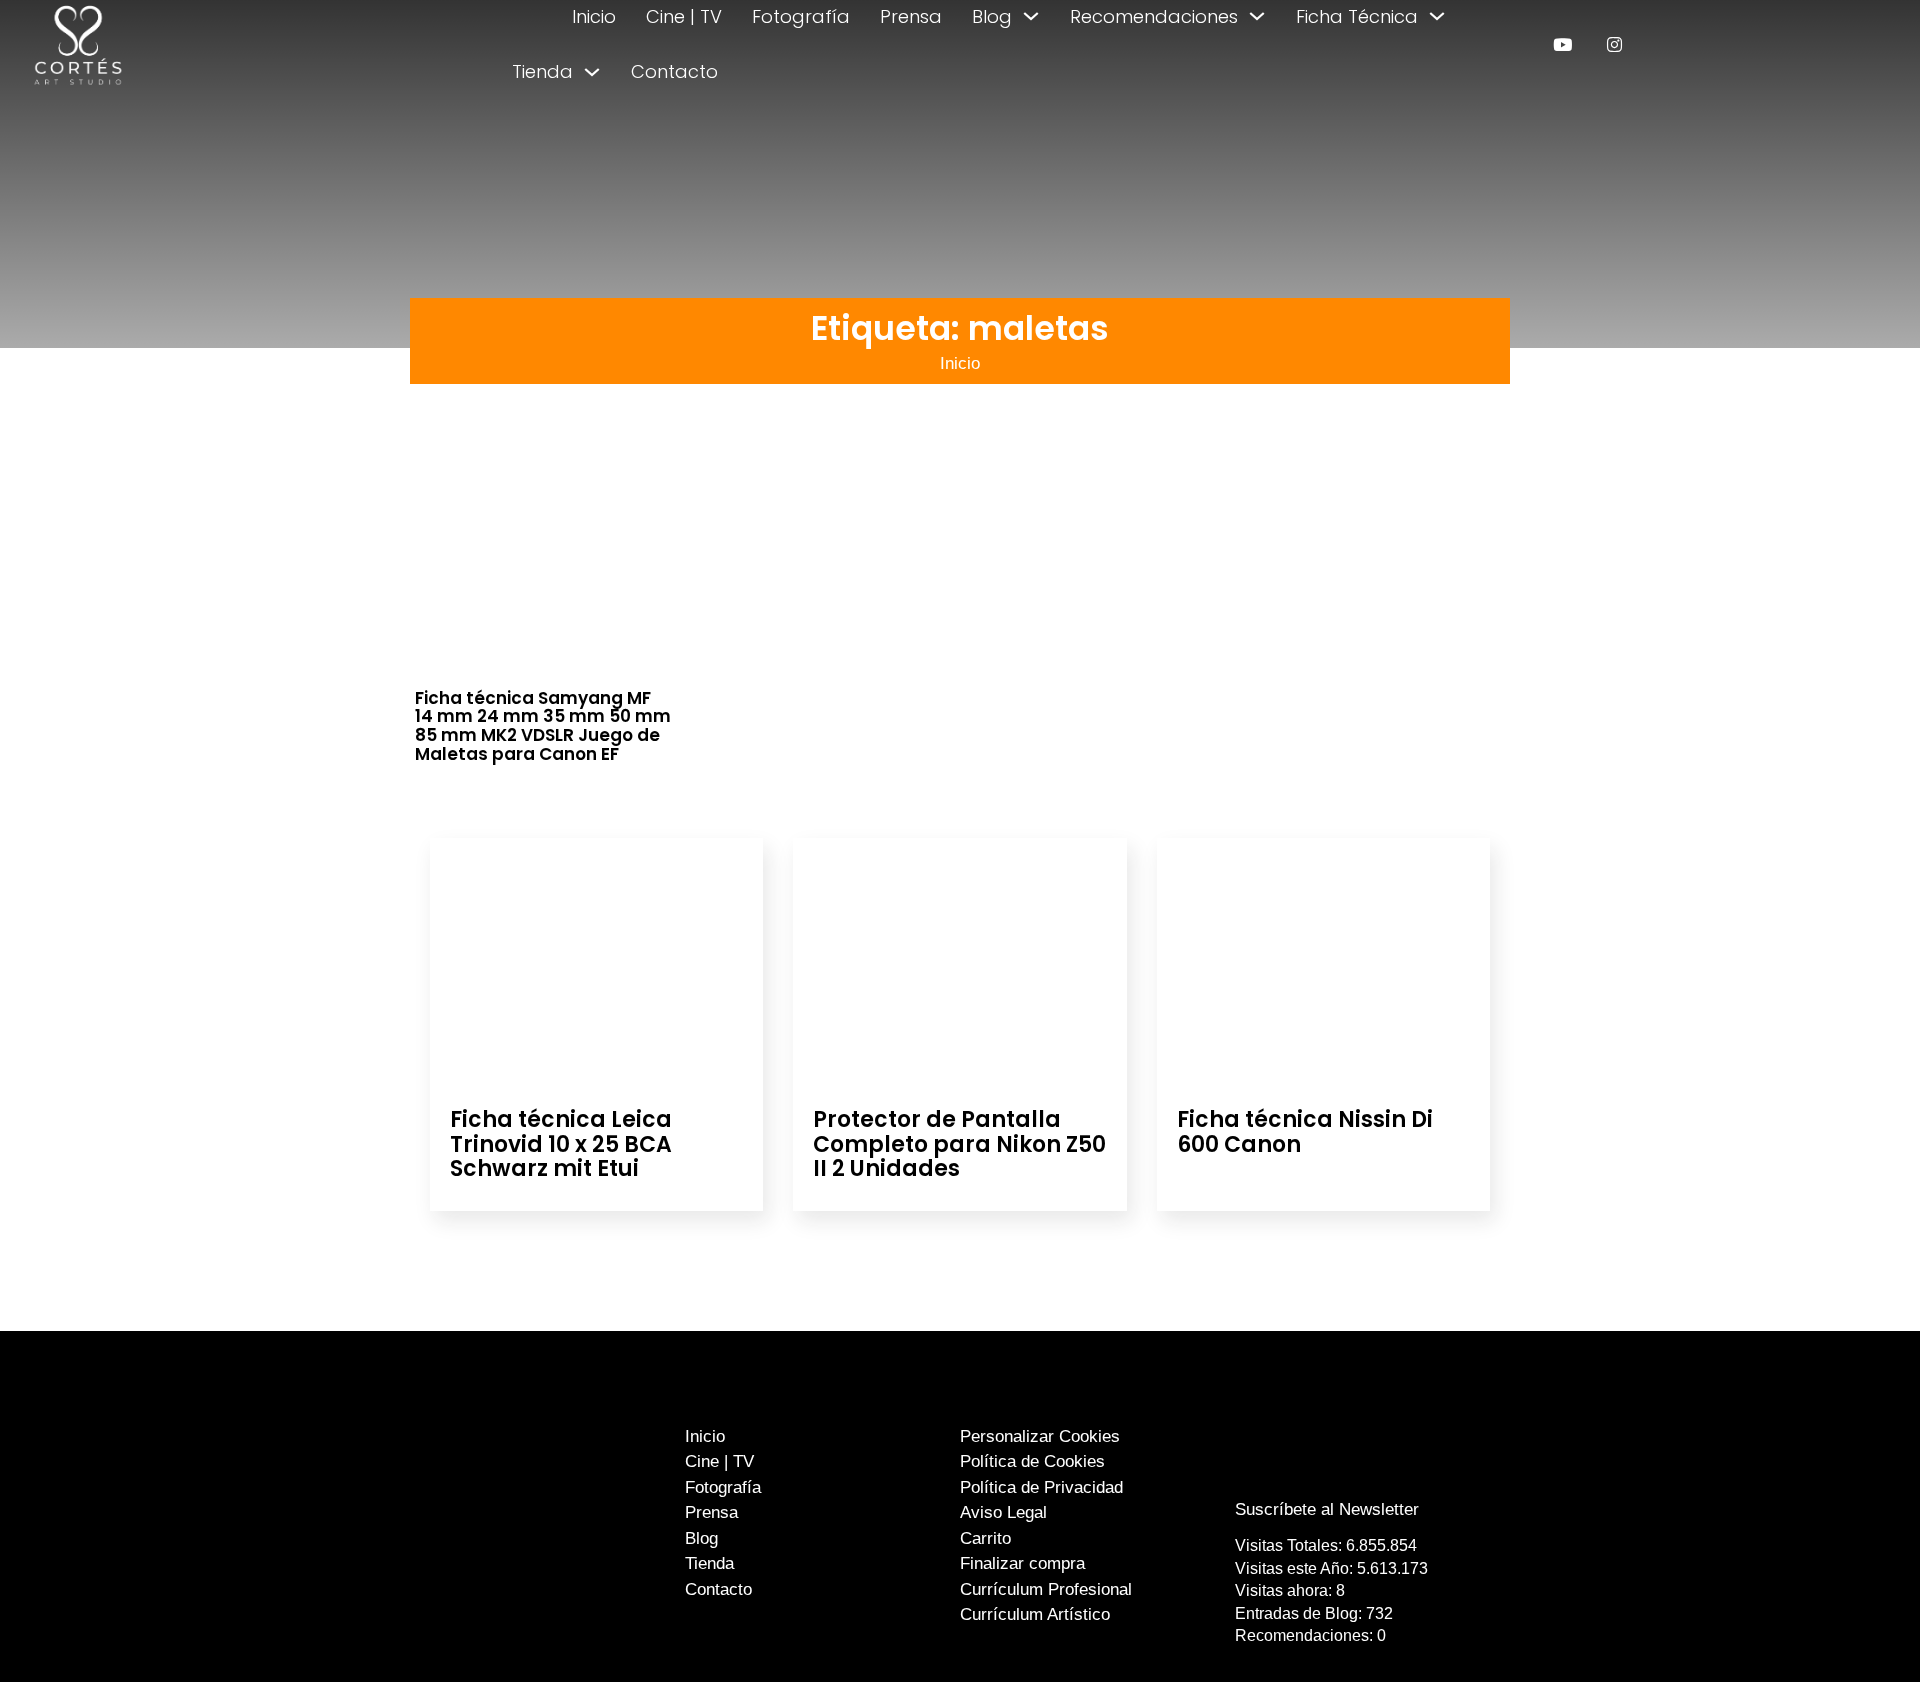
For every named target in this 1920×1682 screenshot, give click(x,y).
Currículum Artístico (1035, 1614)
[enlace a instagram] (1614, 44)
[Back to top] (1857, 1629)
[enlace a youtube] (1562, 44)
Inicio (594, 16)
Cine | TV (684, 16)
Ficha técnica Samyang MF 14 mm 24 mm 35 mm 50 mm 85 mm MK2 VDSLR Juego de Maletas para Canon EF (543, 726)
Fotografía (801, 16)
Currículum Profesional (1046, 1589)
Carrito (985, 1538)
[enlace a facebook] (1313, 1469)
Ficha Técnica (1357, 16)
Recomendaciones (1154, 16)
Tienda (542, 71)
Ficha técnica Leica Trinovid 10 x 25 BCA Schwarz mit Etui (561, 1143)
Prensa (911, 16)
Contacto (674, 71)
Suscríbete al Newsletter (1327, 1509)
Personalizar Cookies (1040, 1436)
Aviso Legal (1003, 1512)
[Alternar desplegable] (1031, 16)
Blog (992, 16)
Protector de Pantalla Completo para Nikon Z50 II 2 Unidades (959, 1143)
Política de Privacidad (1041, 1487)
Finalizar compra (1022, 1563)
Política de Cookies (1032, 1461)
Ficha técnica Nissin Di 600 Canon (1305, 1131)
